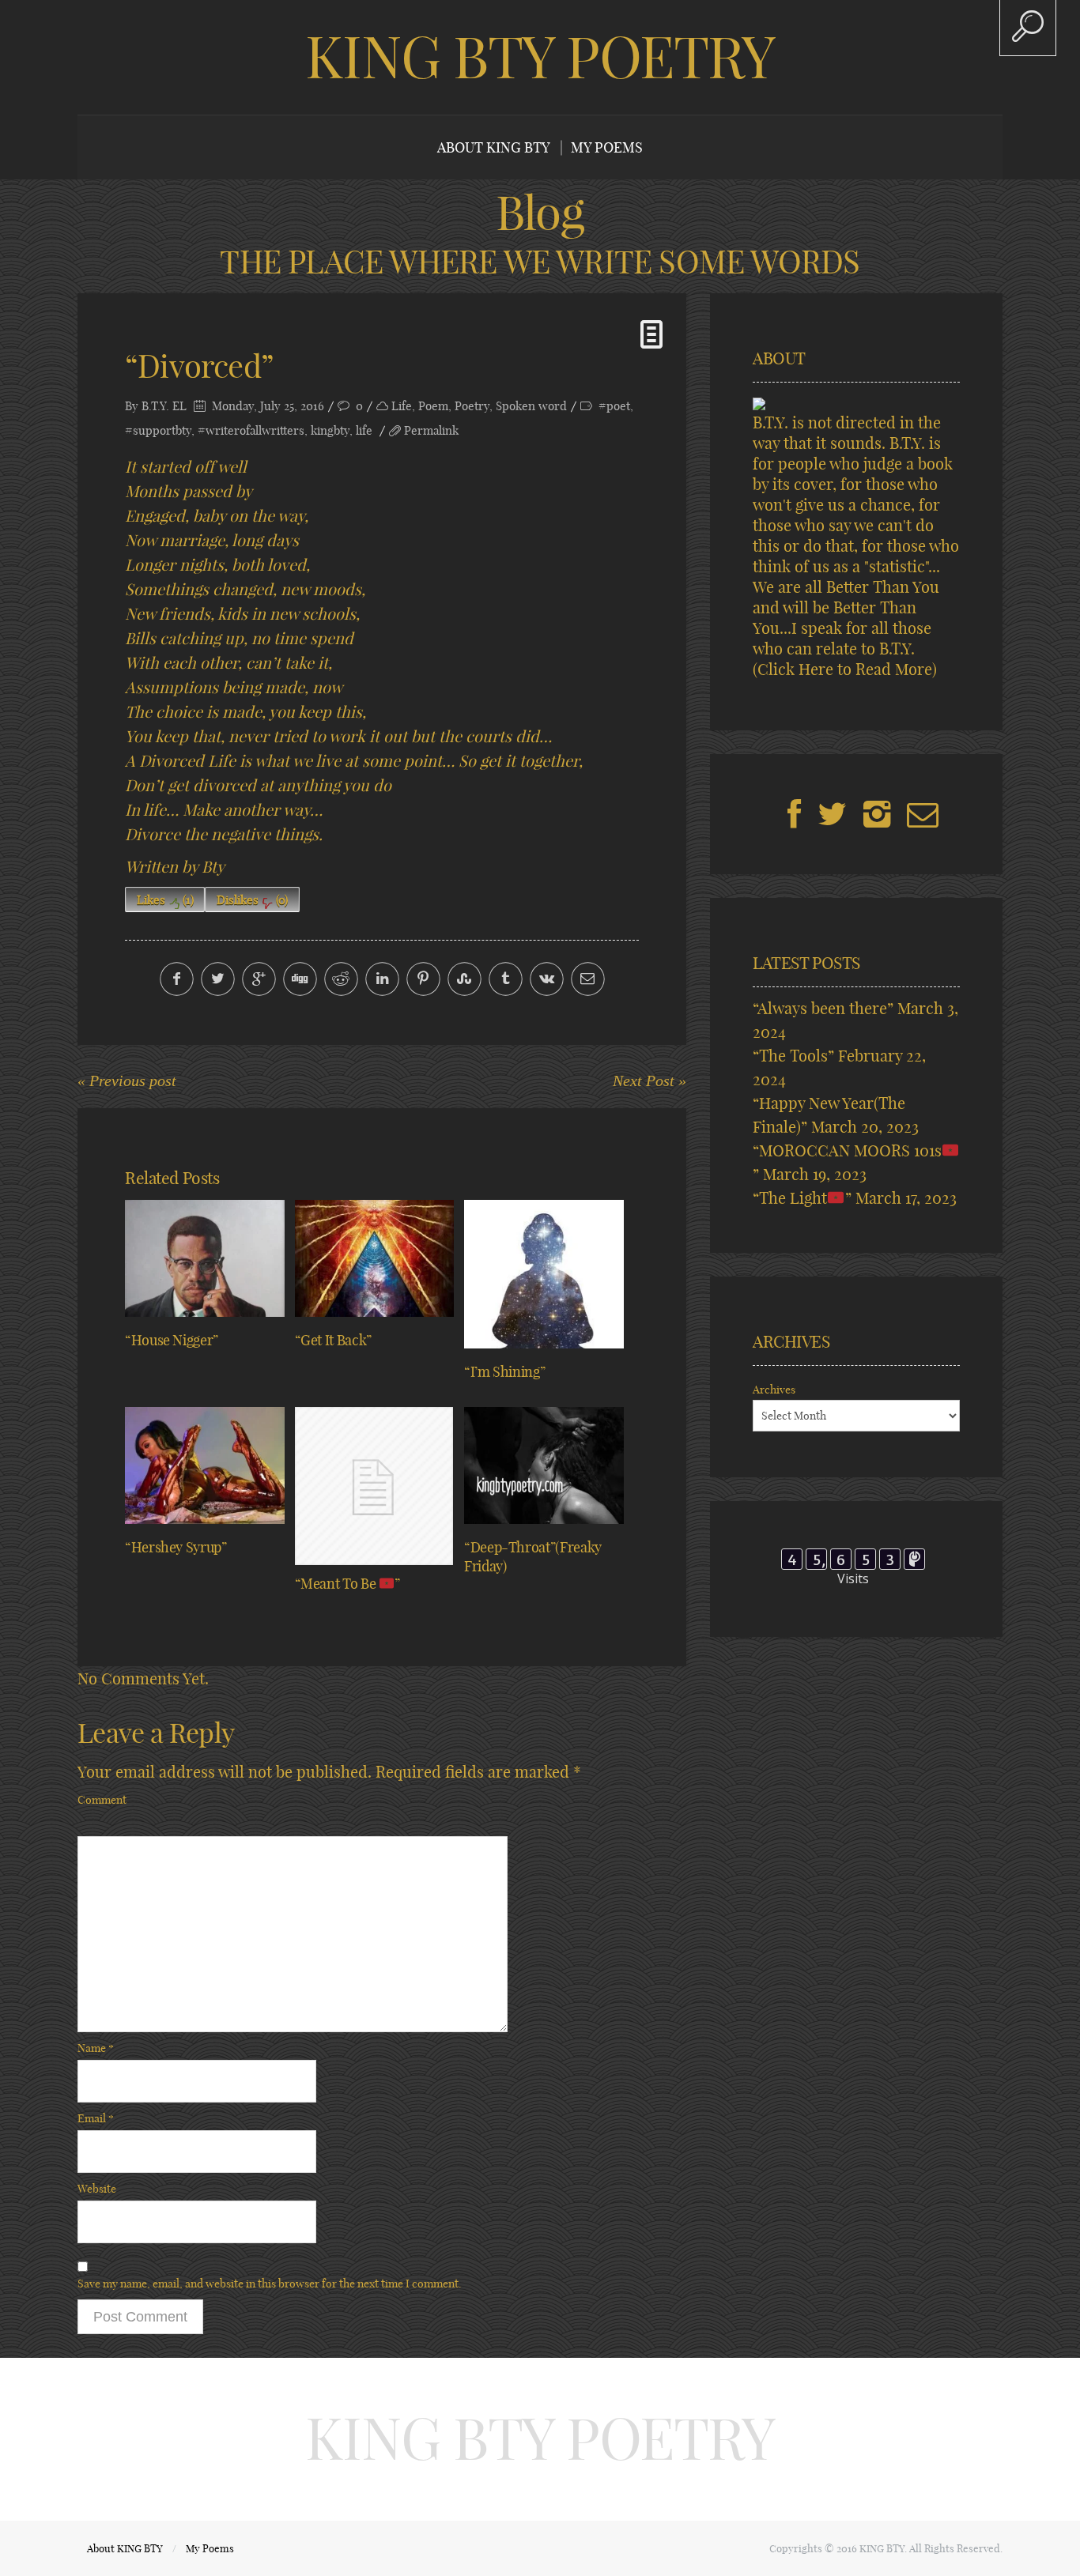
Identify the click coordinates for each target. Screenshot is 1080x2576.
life (364, 430)
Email (96, 2118)
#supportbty (158, 430)
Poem (433, 406)
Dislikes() (252, 900)
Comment (102, 1800)
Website (97, 2189)
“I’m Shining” (504, 1372)
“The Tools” (793, 1056)
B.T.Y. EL (164, 406)
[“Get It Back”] (375, 1258)
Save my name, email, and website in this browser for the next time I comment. (270, 2284)
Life (402, 406)
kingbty (330, 430)
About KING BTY (494, 147)
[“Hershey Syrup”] (205, 1465)
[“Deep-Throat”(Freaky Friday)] (544, 1465)
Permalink (431, 430)
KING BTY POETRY (540, 57)
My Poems (607, 147)
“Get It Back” (333, 1340)
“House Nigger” (172, 1340)
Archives (774, 1390)
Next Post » (650, 1081)
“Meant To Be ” (347, 1584)
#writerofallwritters (251, 430)
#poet (614, 406)
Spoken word (531, 406)
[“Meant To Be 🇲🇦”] (375, 1486)
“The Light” (802, 1198)
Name (96, 2048)
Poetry (472, 406)
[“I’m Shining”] (544, 1274)
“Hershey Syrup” (176, 1547)
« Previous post (127, 1081)
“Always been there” (823, 1008)
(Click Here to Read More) (845, 669)
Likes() (165, 900)
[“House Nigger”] (205, 1258)
